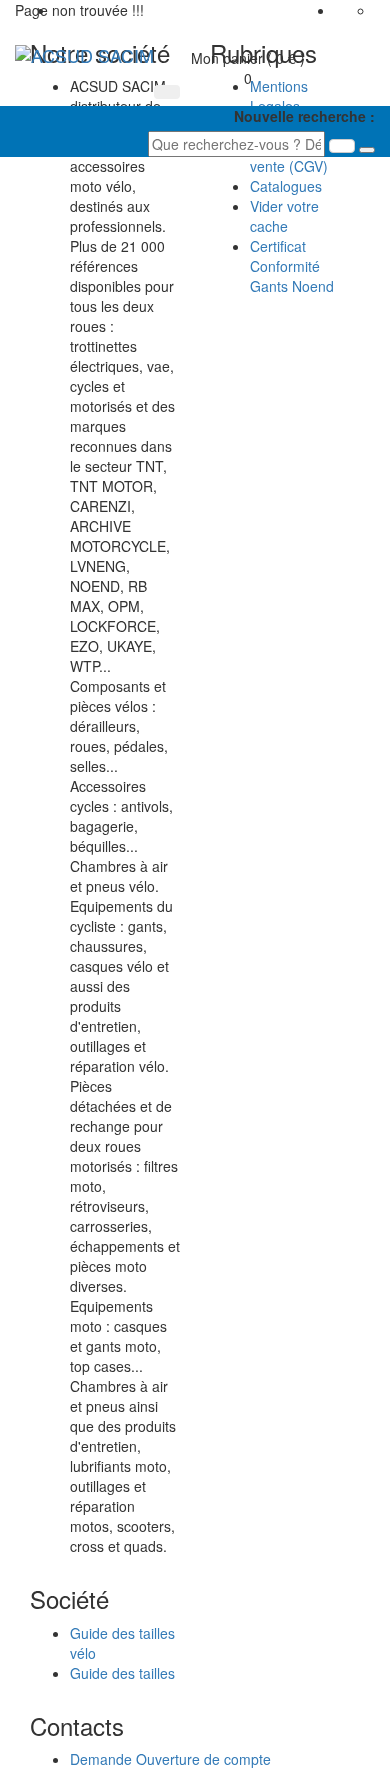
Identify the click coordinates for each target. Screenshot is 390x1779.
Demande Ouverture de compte (170, 1759)
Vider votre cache (284, 216)
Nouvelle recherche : (304, 116)
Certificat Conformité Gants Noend (292, 266)
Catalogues (286, 186)
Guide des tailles (122, 1673)
